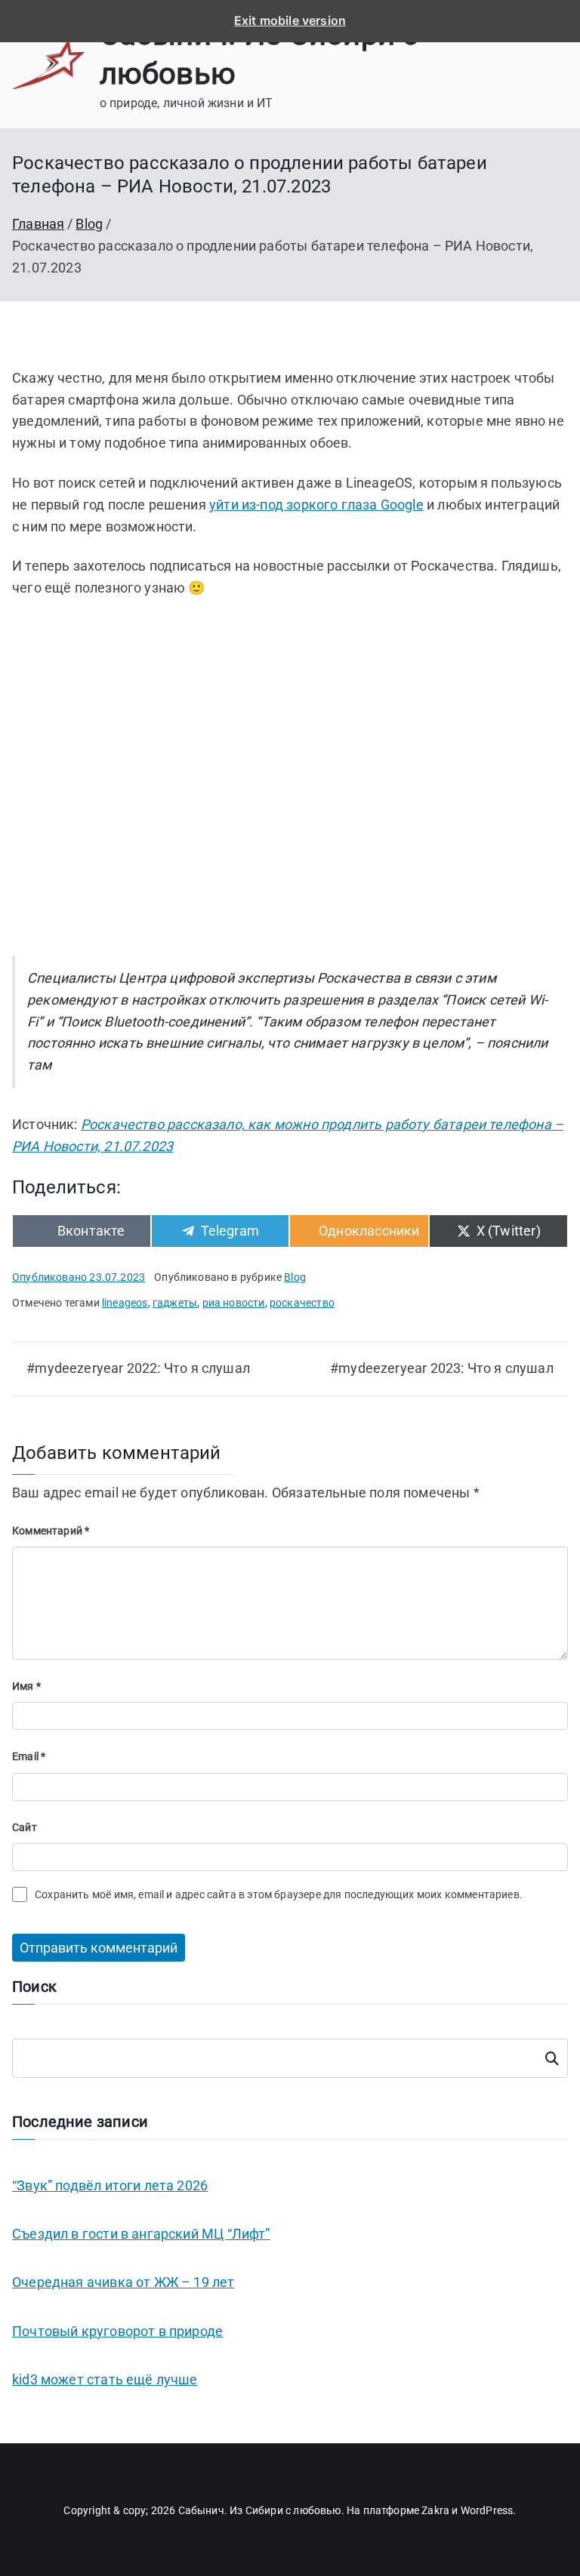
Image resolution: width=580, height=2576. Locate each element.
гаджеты (175, 1303)
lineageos (125, 1303)
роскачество (302, 1303)
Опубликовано (79, 1277)
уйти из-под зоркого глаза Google (316, 505)
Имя (26, 1686)
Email (29, 1756)
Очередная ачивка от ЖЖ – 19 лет (123, 2282)
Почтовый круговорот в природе (117, 2331)
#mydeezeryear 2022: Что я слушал (138, 1368)
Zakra (435, 2510)
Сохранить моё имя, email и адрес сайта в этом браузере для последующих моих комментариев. (279, 1894)
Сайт (25, 1827)
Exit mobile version (290, 20)
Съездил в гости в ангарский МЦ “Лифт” (141, 2234)
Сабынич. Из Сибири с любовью (260, 2510)
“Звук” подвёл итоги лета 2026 (110, 2185)
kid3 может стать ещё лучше (105, 2379)
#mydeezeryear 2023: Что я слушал (442, 1368)
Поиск (552, 2058)
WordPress (487, 2510)
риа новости (234, 1303)
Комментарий (51, 1531)
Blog (295, 1277)
